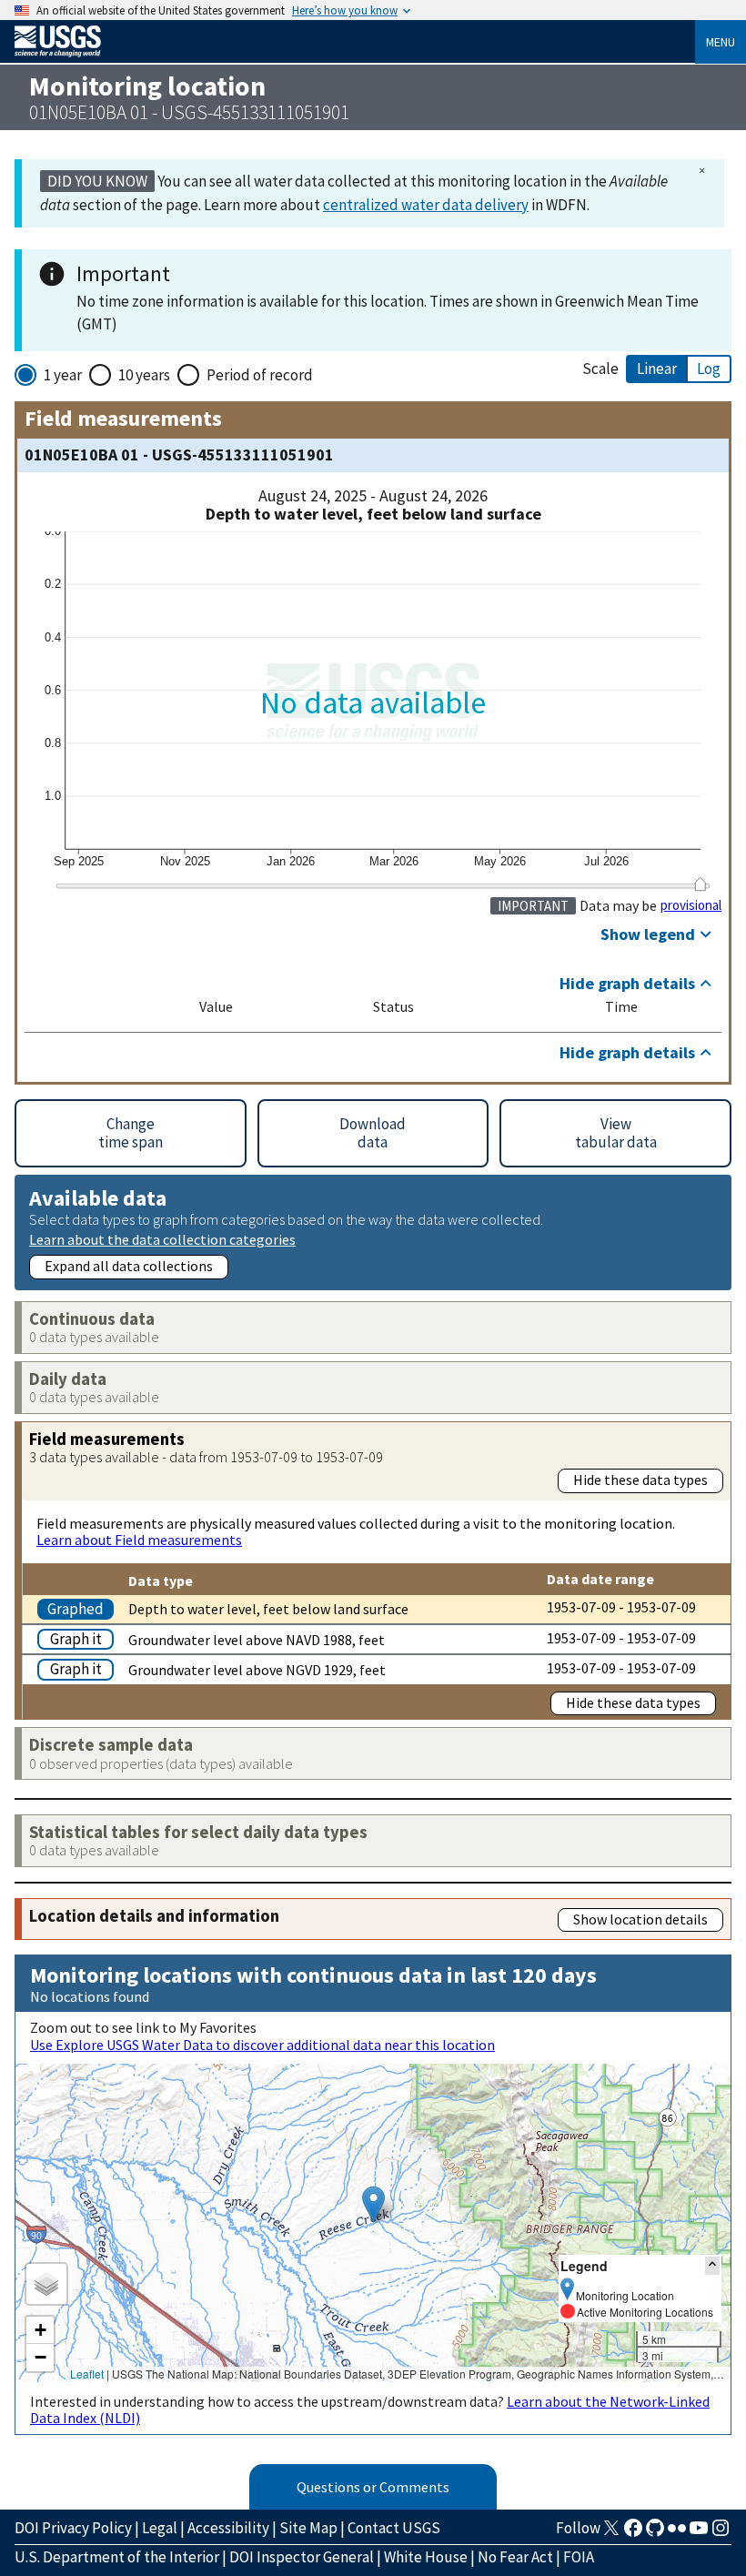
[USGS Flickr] (677, 2533)
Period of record (260, 375)
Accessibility (228, 2528)
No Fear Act (515, 2557)
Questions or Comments (373, 2487)
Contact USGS (394, 2528)
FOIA (579, 2557)
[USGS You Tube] (699, 2533)
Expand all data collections (129, 1266)
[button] (373, 2204)
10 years (144, 375)
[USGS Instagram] (721, 2533)
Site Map (308, 2528)
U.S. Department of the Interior (117, 2557)
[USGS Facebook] (633, 2533)
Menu (721, 42)
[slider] (700, 884)
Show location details (640, 1919)
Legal (160, 2528)
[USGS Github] (655, 2533)
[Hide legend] (712, 2265)
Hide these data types (640, 1480)
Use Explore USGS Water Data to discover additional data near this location (262, 2045)
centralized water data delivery (426, 205)
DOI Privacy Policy (73, 2528)
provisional (691, 905)
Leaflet (87, 2374)
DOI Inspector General (302, 2557)
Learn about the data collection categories (162, 1239)
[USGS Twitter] (611, 2533)
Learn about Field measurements (139, 1540)
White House (426, 2557)
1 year (63, 375)
